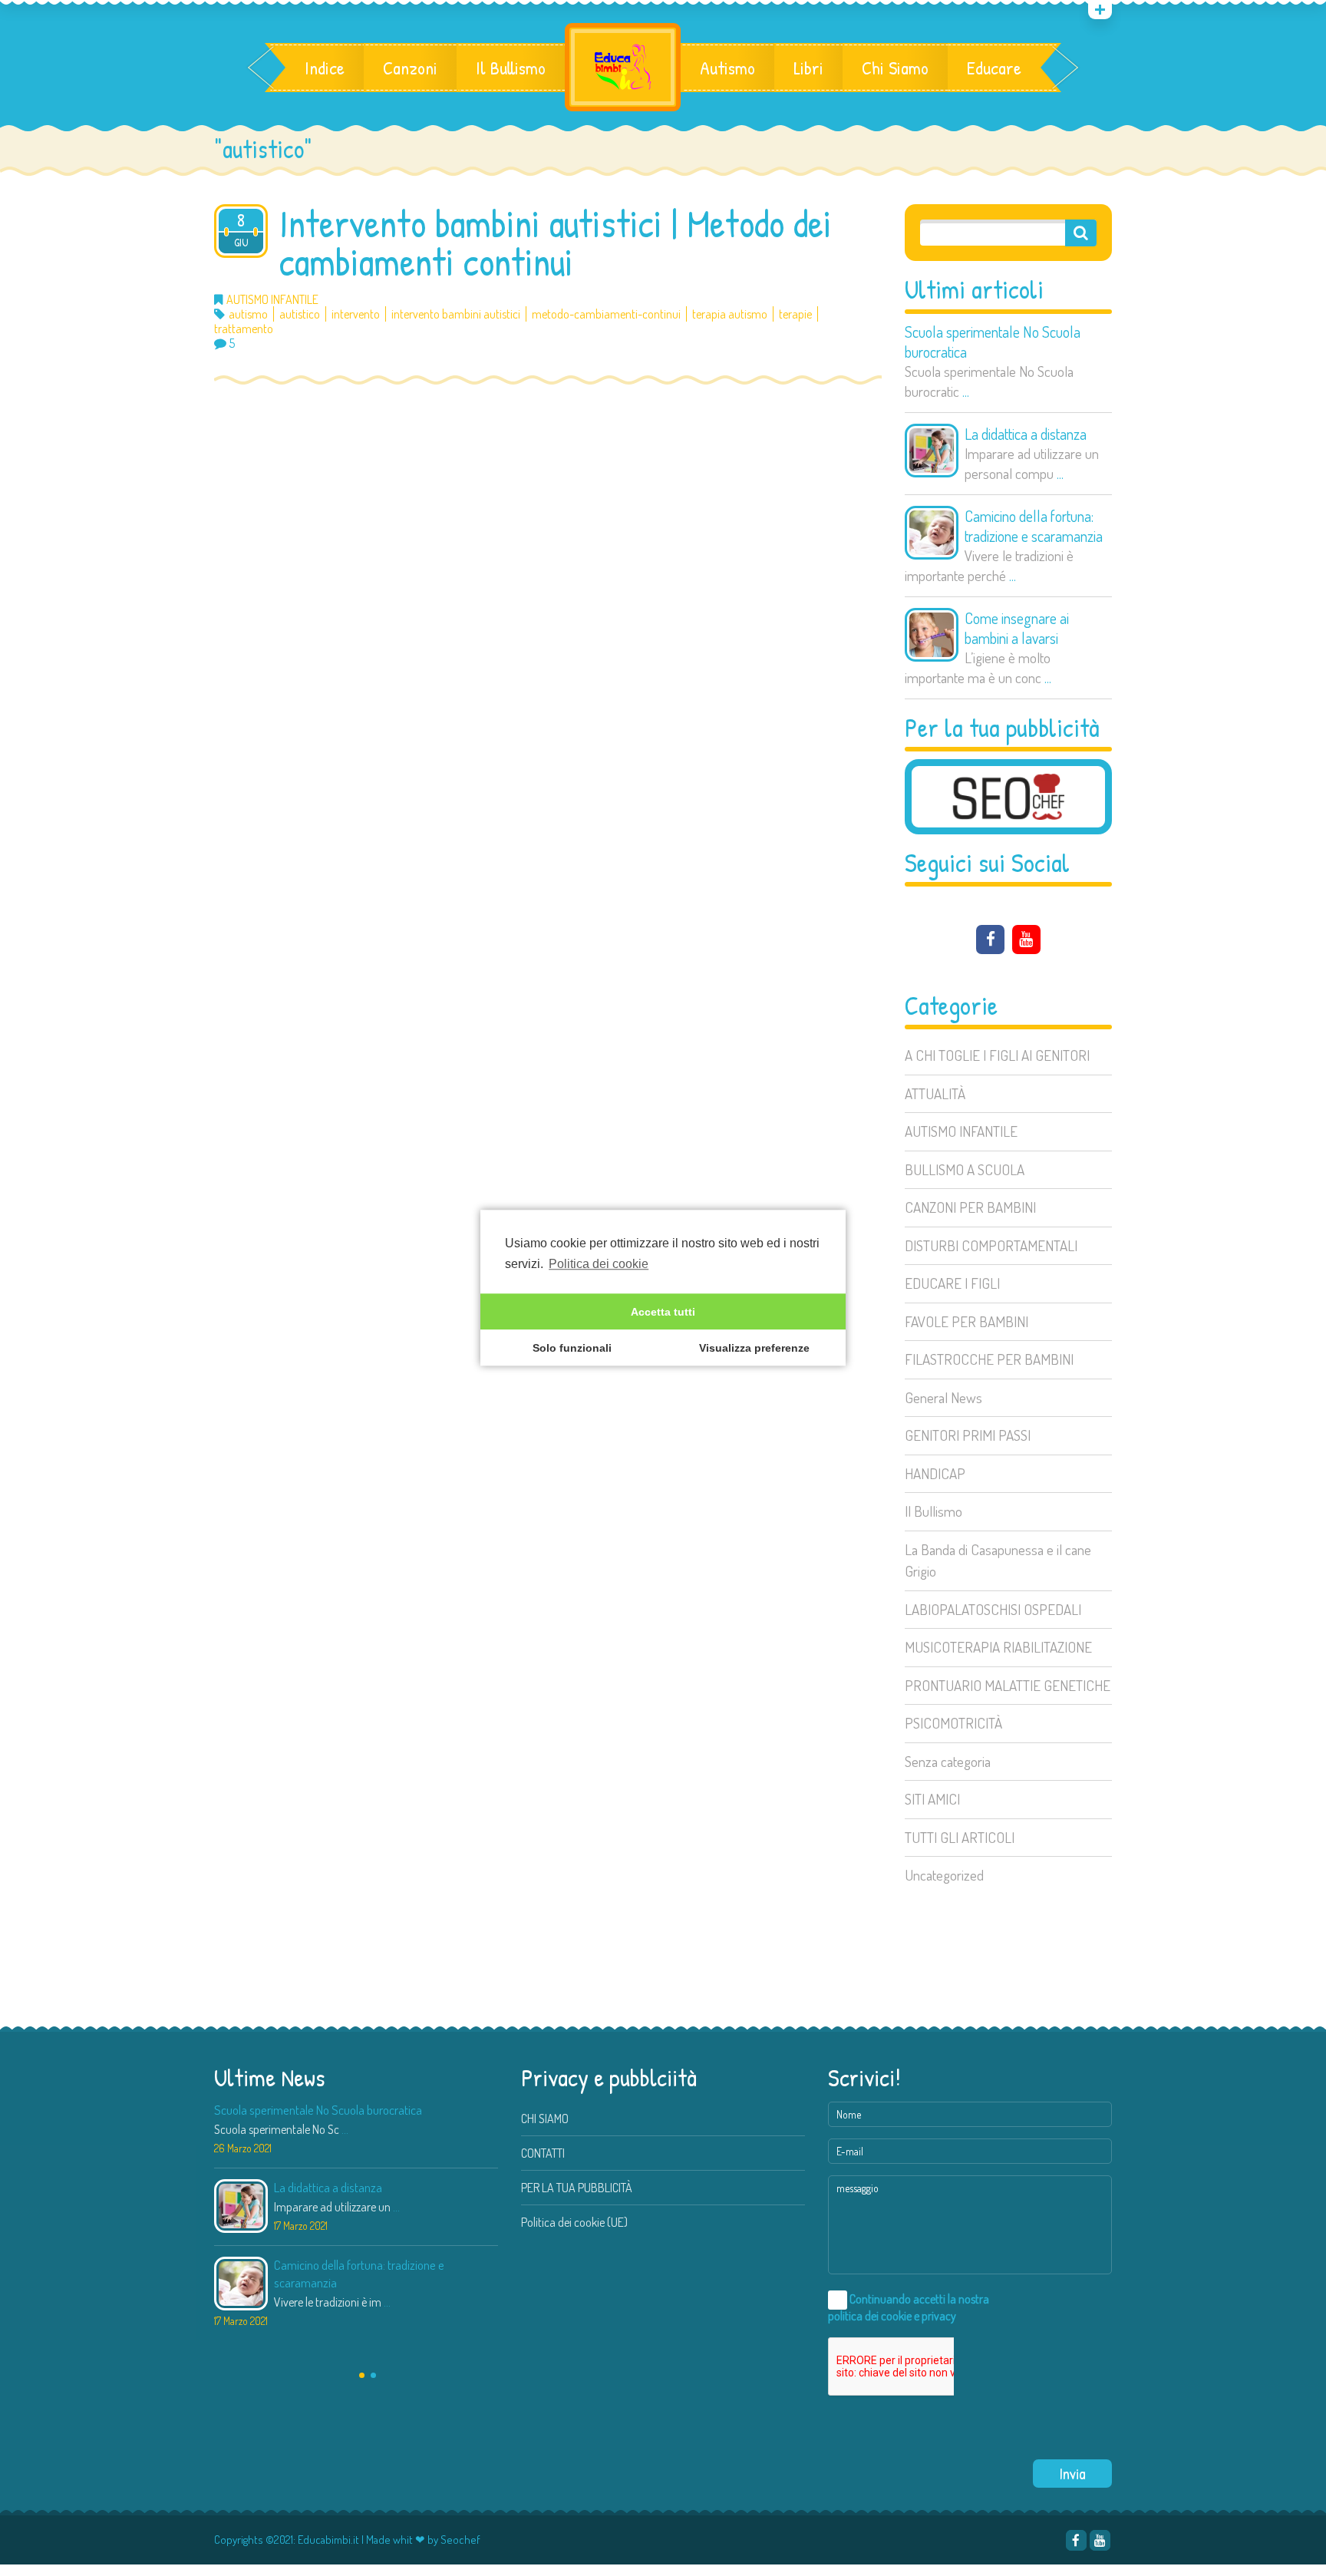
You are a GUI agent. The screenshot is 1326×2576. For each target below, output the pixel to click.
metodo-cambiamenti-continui (606, 314)
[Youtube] (1026, 940)
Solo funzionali (572, 1348)
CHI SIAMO (545, 2119)
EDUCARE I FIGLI (952, 1283)
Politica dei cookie (599, 1264)
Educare (994, 68)
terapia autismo (730, 314)
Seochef (460, 2540)
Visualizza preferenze (754, 1348)
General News (943, 1397)
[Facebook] (990, 940)
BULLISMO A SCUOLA (965, 1169)
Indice (325, 68)
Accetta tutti (663, 1312)
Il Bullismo (511, 68)
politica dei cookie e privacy (892, 2316)
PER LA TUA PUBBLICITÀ (577, 2188)
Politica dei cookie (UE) (574, 2222)
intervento (356, 314)
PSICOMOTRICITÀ (953, 1723)
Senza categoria (948, 1761)
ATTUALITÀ (935, 1093)
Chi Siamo (895, 68)
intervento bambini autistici (456, 314)
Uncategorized (944, 1875)
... (966, 391)
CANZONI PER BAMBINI (970, 1207)
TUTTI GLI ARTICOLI (960, 1837)
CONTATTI (543, 2153)
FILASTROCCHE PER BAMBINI (989, 1359)
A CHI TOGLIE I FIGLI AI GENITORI (997, 1055)
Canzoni (410, 68)
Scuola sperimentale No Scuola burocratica (993, 342)
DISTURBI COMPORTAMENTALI (991, 1245)
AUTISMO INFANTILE (961, 1131)
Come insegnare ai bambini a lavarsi (1017, 628)
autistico (300, 314)
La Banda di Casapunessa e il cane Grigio (998, 1560)
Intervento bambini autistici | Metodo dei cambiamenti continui (556, 243)
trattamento (244, 329)
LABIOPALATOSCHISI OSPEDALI (993, 1609)
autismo (248, 314)
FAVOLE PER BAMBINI (966, 1321)
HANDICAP (935, 1473)
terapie (795, 314)
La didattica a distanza (1026, 434)
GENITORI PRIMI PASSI (968, 1435)
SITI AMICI (932, 1799)
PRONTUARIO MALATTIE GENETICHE (1008, 1685)
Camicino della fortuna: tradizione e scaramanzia (1034, 526)
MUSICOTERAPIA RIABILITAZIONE (998, 1647)
